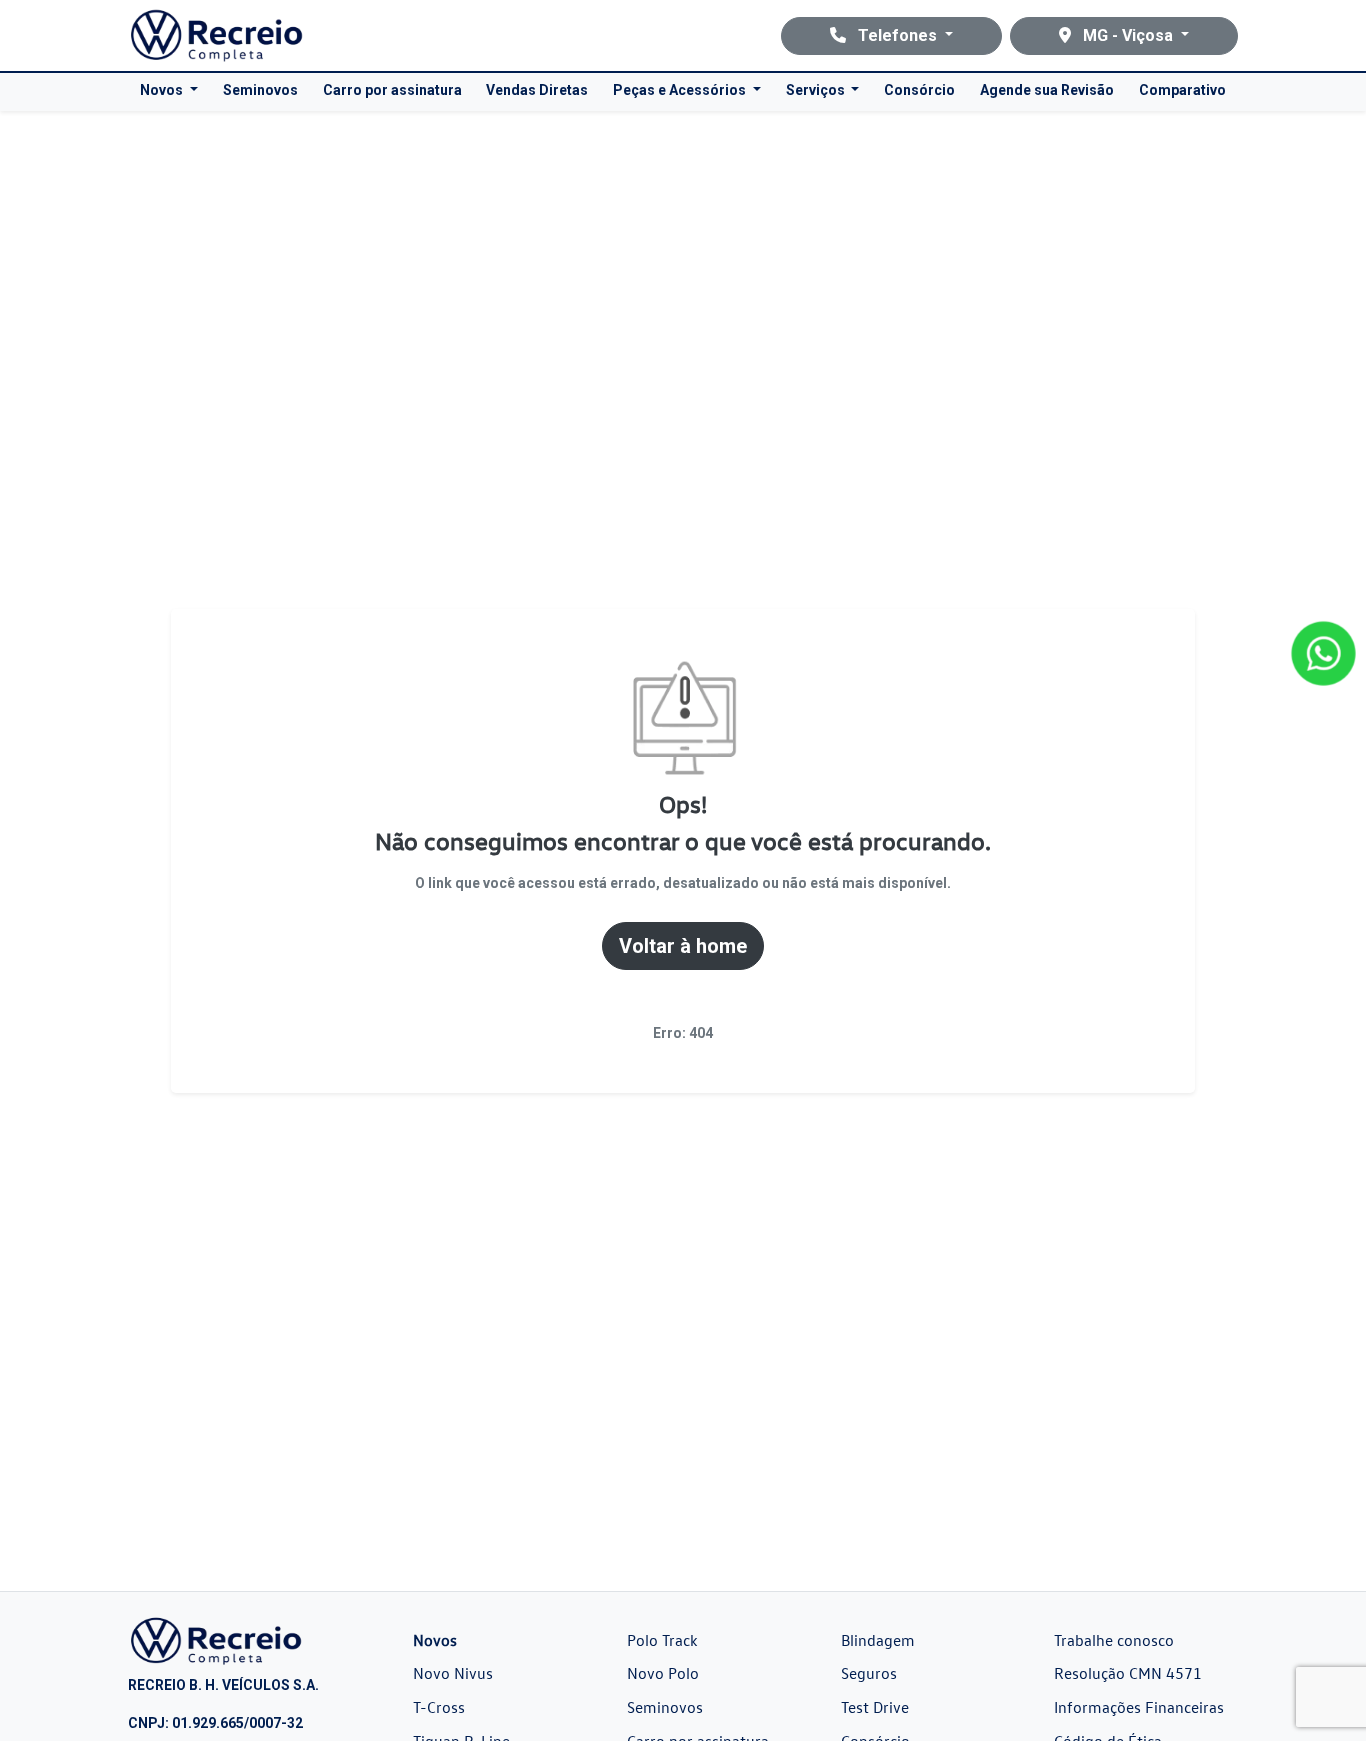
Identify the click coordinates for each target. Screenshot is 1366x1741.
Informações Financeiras (1139, 1707)
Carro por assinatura (392, 90)
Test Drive (875, 1707)
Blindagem (878, 1640)
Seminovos (260, 90)
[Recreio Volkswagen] (216, 35)
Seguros (869, 1673)
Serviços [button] (817, 90)
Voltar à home (683, 946)
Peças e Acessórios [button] (681, 90)
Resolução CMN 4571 (1128, 1673)
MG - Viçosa (1128, 35)
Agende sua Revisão (1047, 90)
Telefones (897, 35)
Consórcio (919, 90)
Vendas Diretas (537, 90)
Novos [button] (163, 90)
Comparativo (1182, 90)
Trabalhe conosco (1114, 1640)
